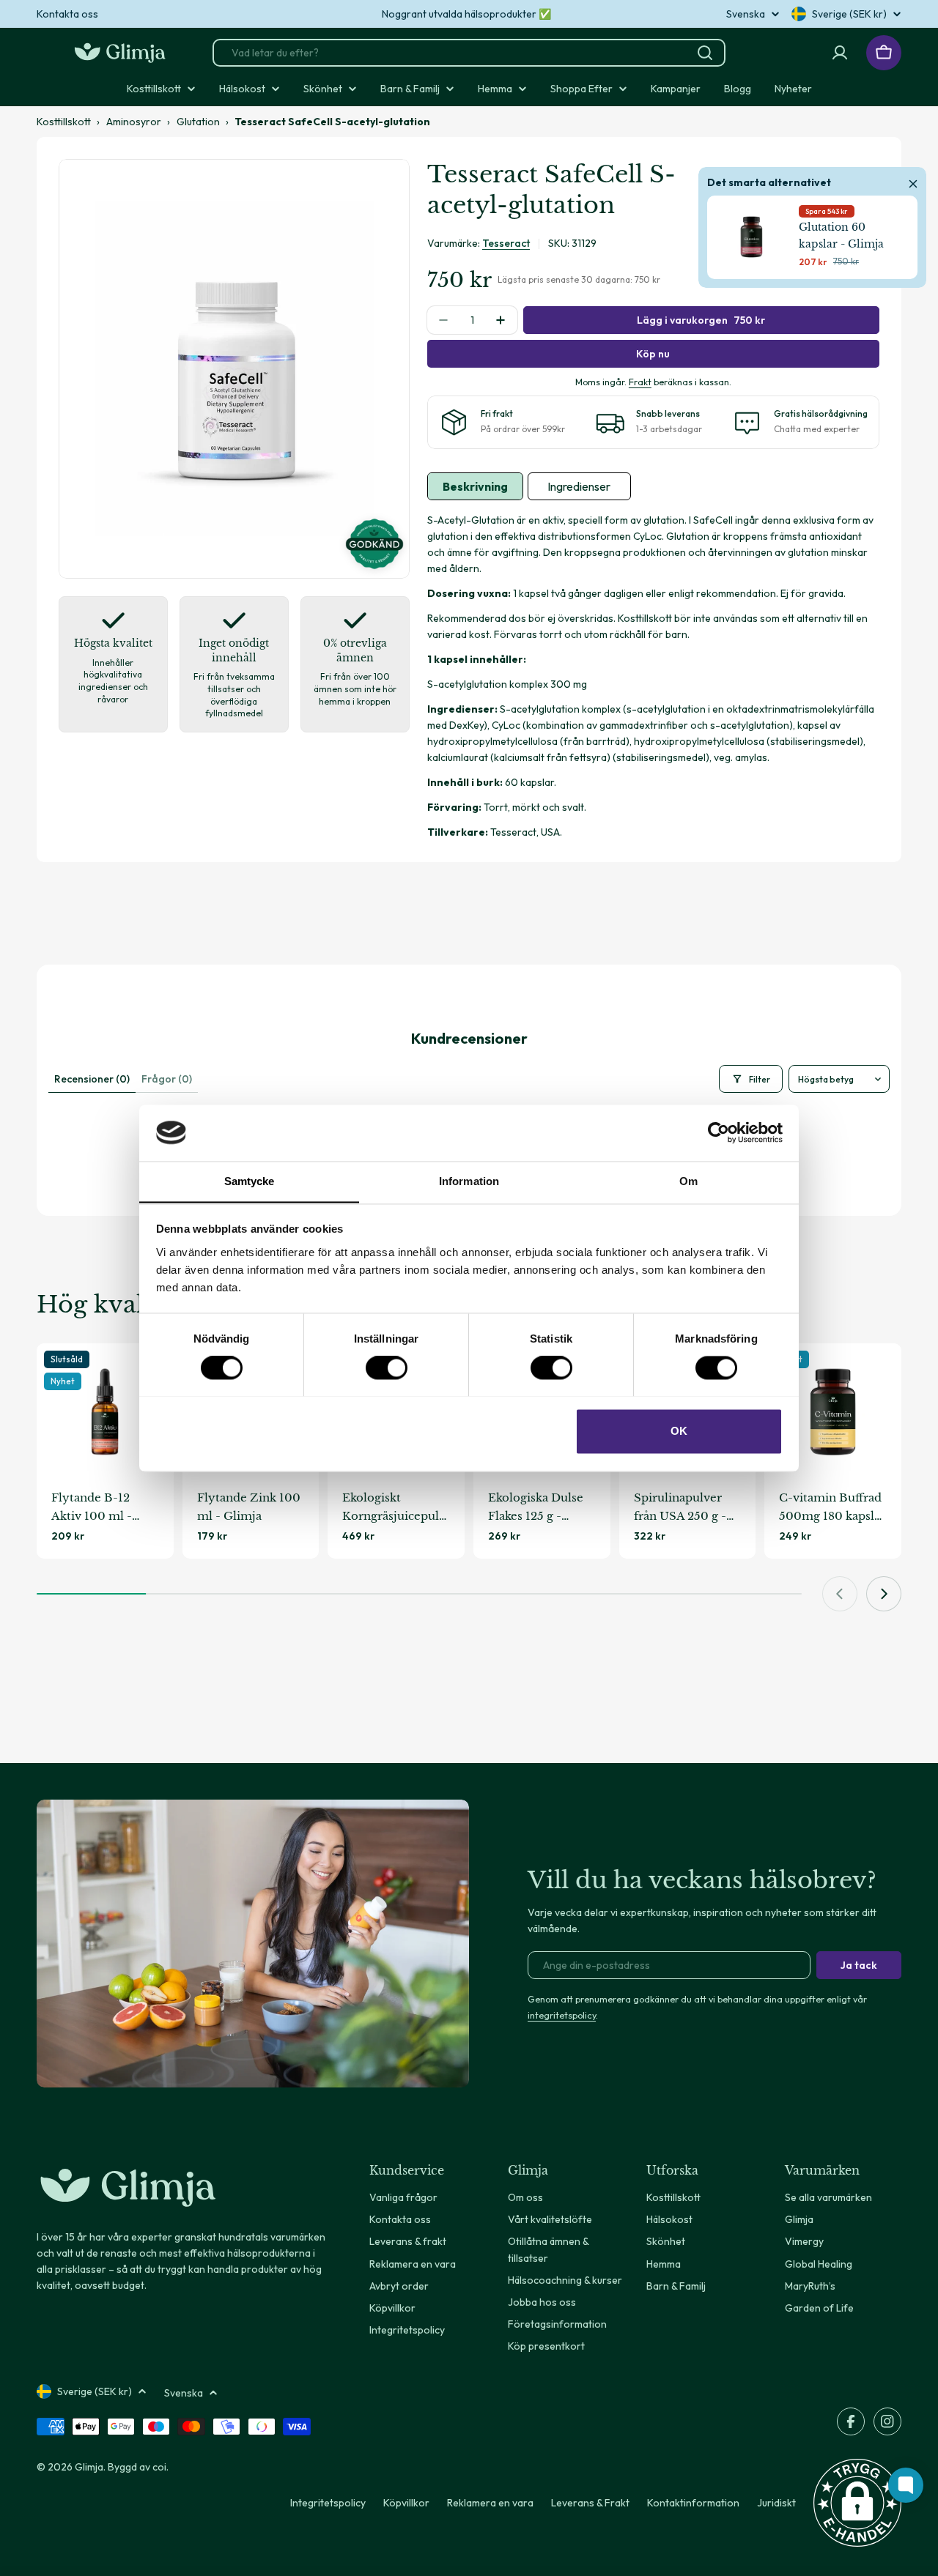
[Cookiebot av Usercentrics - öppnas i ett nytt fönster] (719, 1132)
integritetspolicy (562, 2015)
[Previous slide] (840, 1594)
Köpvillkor (406, 2503)
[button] (857, 2503)
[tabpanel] (653, 676)
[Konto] (840, 53)
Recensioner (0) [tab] (92, 1079)
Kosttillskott (64, 122)
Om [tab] (688, 1181)
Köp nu (653, 354)
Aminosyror (134, 122)
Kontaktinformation (693, 2503)
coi (159, 2467)
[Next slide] (884, 1594)
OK (679, 1431)
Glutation (198, 122)
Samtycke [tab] (250, 1181)
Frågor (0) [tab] (167, 1079)
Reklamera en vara (490, 2503)
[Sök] (705, 53)
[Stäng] (913, 182)
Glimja (89, 2467)
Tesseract (506, 243)
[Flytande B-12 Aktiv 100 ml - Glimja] (105, 1412)
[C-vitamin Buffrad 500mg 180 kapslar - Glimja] (833, 1412)
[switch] (387, 1367)
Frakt (640, 382)
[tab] (475, 486)
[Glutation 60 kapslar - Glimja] (751, 237)
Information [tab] (469, 1181)
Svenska (746, 14)
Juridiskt (776, 2503)
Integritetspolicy (328, 2503)
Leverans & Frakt (590, 2503)
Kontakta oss (67, 14)
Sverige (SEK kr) (849, 14)
